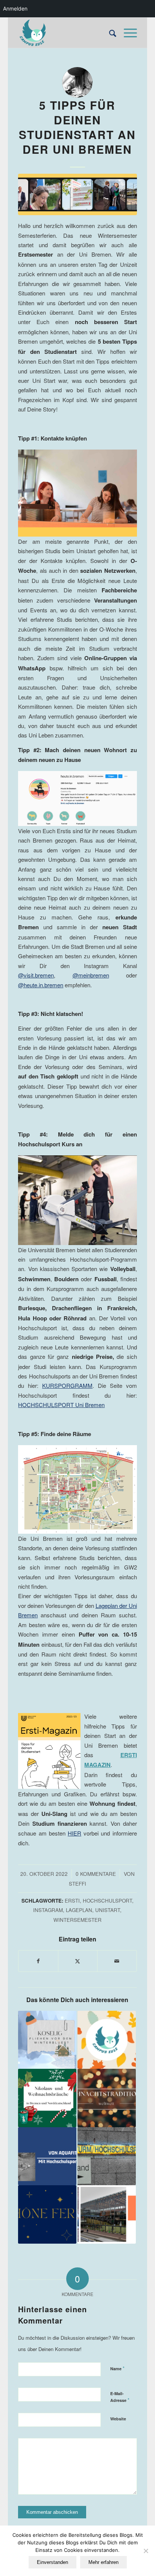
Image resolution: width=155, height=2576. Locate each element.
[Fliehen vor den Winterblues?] (47, 2040)
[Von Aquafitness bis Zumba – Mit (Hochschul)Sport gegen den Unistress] (47, 2156)
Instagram (48, 1910)
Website (118, 2419)
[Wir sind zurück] (107, 2040)
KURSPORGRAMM (67, 1385)
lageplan (79, 1910)
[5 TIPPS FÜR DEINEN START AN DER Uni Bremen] (77, 194)
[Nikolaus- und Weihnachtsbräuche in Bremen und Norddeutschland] (47, 2098)
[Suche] (109, 33)
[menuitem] (109, 33)
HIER (74, 1833)
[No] (146, 2551)
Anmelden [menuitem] (15, 8)
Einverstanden (52, 2562)
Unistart (108, 1910)
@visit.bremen (36, 975)
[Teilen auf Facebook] (38, 1961)
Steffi (77, 1884)
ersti (72, 1901)
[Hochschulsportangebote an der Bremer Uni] (107, 2156)
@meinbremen (91, 975)
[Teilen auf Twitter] (78, 1961)
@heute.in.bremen (41, 985)
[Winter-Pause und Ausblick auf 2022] (47, 2214)
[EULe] (65, 33)
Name (117, 2368)
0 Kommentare (96, 1874)
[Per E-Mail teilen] (117, 1961)
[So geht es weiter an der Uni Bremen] (107, 2214)
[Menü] (127, 33)
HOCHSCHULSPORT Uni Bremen (61, 1405)
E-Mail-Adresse (120, 2397)
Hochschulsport (107, 1901)
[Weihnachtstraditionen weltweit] (107, 2098)
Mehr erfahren (103, 2562)
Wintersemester (77, 1920)
